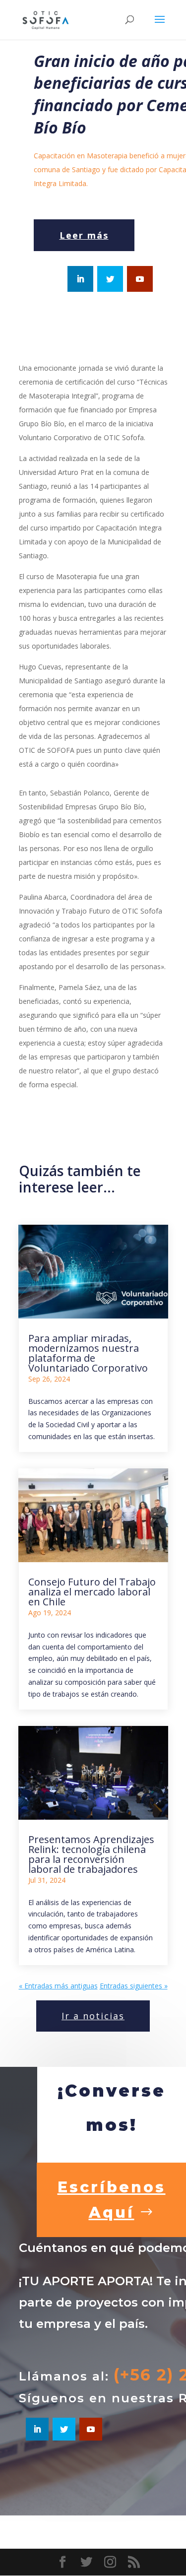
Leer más (84, 235)
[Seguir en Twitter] (110, 279)
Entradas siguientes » (134, 1986)
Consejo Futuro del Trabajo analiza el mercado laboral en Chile (92, 1592)
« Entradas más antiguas (58, 1986)
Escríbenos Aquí (112, 2200)
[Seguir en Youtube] (140, 279)
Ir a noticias (93, 2016)
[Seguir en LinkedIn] (80, 279)
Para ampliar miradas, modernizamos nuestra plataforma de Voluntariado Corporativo (88, 1353)
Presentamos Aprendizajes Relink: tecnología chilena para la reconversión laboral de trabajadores (91, 1854)
